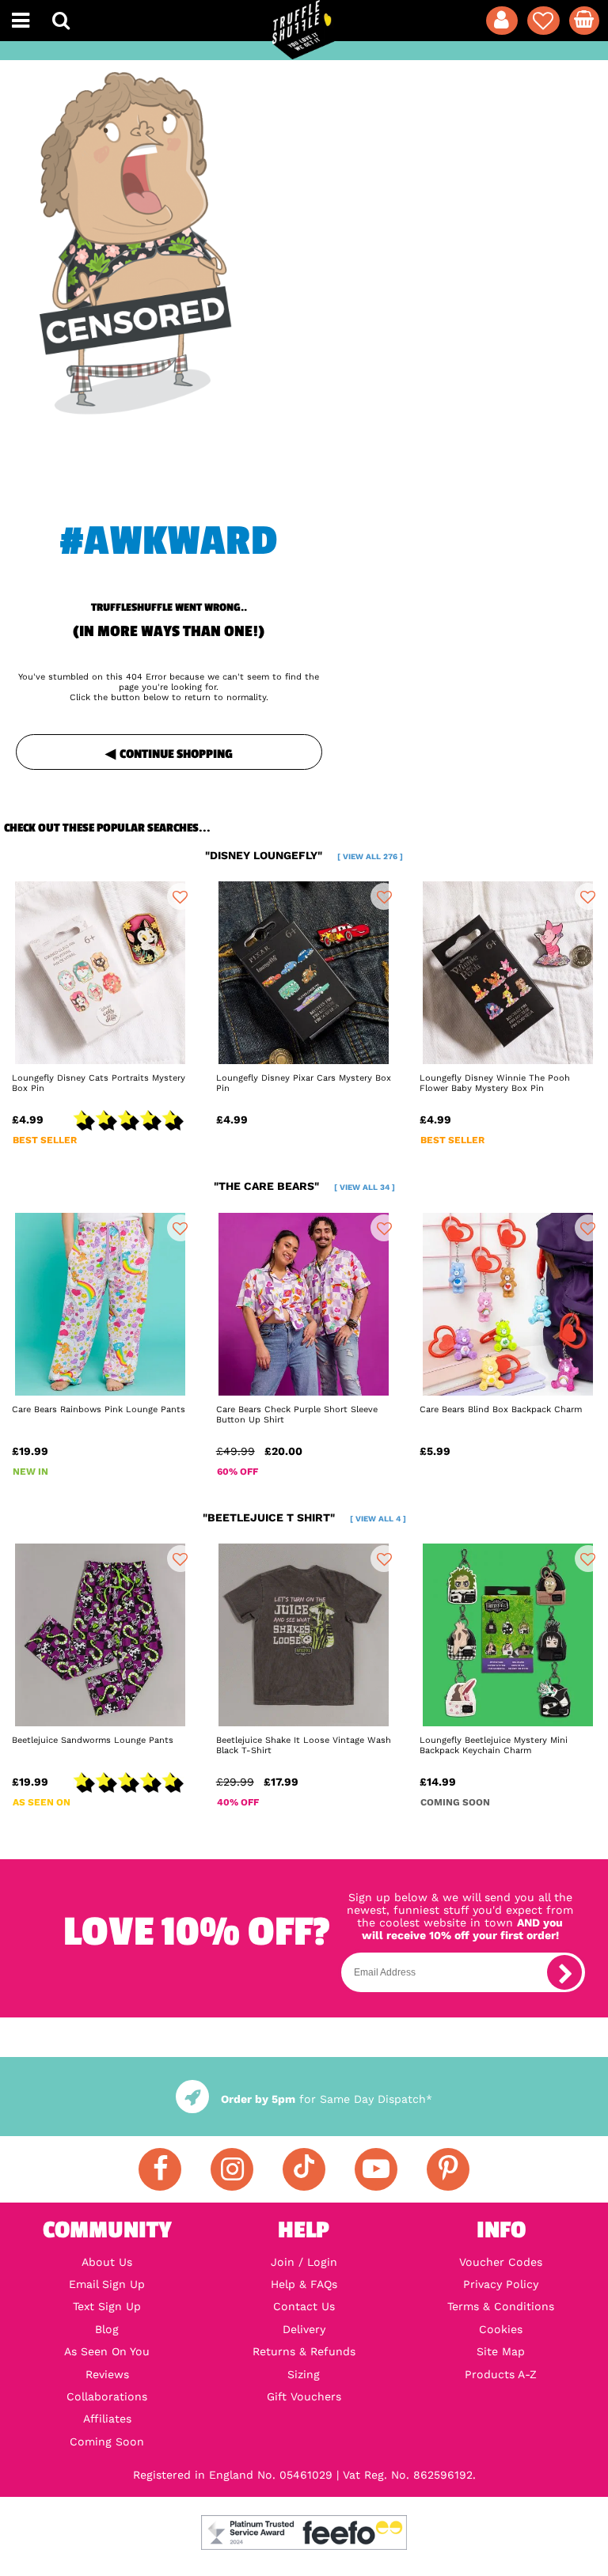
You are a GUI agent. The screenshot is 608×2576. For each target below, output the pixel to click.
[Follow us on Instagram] (232, 2169)
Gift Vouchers (304, 2396)
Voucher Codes (501, 2262)
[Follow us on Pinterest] (448, 2169)
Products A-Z (501, 2374)
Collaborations (107, 2396)
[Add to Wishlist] (180, 896)
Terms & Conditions (501, 2306)
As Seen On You (107, 2351)
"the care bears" (304, 1186)
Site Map (501, 2351)
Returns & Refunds (304, 2351)
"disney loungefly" (304, 855)
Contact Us (304, 2306)
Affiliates (107, 2419)
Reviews (107, 2374)
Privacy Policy (501, 2284)
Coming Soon (107, 2442)
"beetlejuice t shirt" (304, 1517)
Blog (107, 2329)
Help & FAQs (304, 2284)
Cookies (501, 2329)
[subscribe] (564, 1972)
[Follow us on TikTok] (304, 2169)
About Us (107, 2262)
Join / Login (304, 2262)
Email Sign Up (107, 2284)
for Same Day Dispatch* (326, 2099)
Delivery (304, 2329)
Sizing (304, 2374)
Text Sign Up (107, 2306)
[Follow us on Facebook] (160, 2169)
